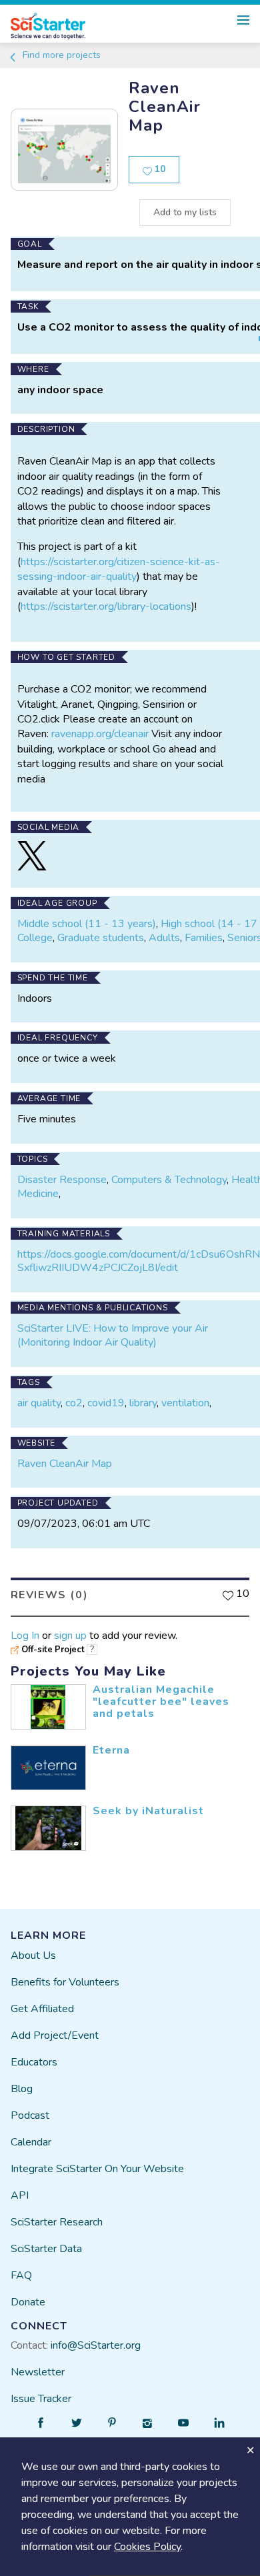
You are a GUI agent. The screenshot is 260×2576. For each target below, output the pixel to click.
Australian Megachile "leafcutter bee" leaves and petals (161, 1701)
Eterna (111, 1750)
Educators (34, 2062)
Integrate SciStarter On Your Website (97, 2169)
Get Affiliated (42, 2009)
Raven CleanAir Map (65, 1464)
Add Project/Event (55, 2035)
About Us (33, 1955)
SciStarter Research (57, 2222)
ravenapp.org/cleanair (100, 734)
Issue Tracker (41, 2399)
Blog (22, 2089)
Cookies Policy (147, 2547)
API (20, 2195)
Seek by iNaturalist (148, 1811)
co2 (74, 1403)
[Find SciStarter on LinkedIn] (219, 2423)
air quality (39, 1403)
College (35, 938)
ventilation (185, 1403)
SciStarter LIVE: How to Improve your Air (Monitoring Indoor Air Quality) (113, 1335)
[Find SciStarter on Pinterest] (112, 2423)
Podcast (30, 2115)
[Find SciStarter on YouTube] (183, 2423)
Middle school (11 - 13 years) (87, 924)
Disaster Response (62, 1180)
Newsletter (38, 2372)
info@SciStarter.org (96, 2345)
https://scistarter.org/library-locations (106, 607)
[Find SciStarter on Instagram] (148, 2423)
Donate (28, 2302)
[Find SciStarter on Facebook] (41, 2423)
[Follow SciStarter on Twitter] (77, 2423)
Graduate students (101, 938)
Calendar (31, 2142)
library (143, 1403)
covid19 (106, 1403)
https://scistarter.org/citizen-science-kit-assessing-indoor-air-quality (119, 569)
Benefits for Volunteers (65, 1982)
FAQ (21, 2275)
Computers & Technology (169, 1180)
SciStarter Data (46, 2249)
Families (204, 938)
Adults (164, 938)
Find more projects (60, 55)
